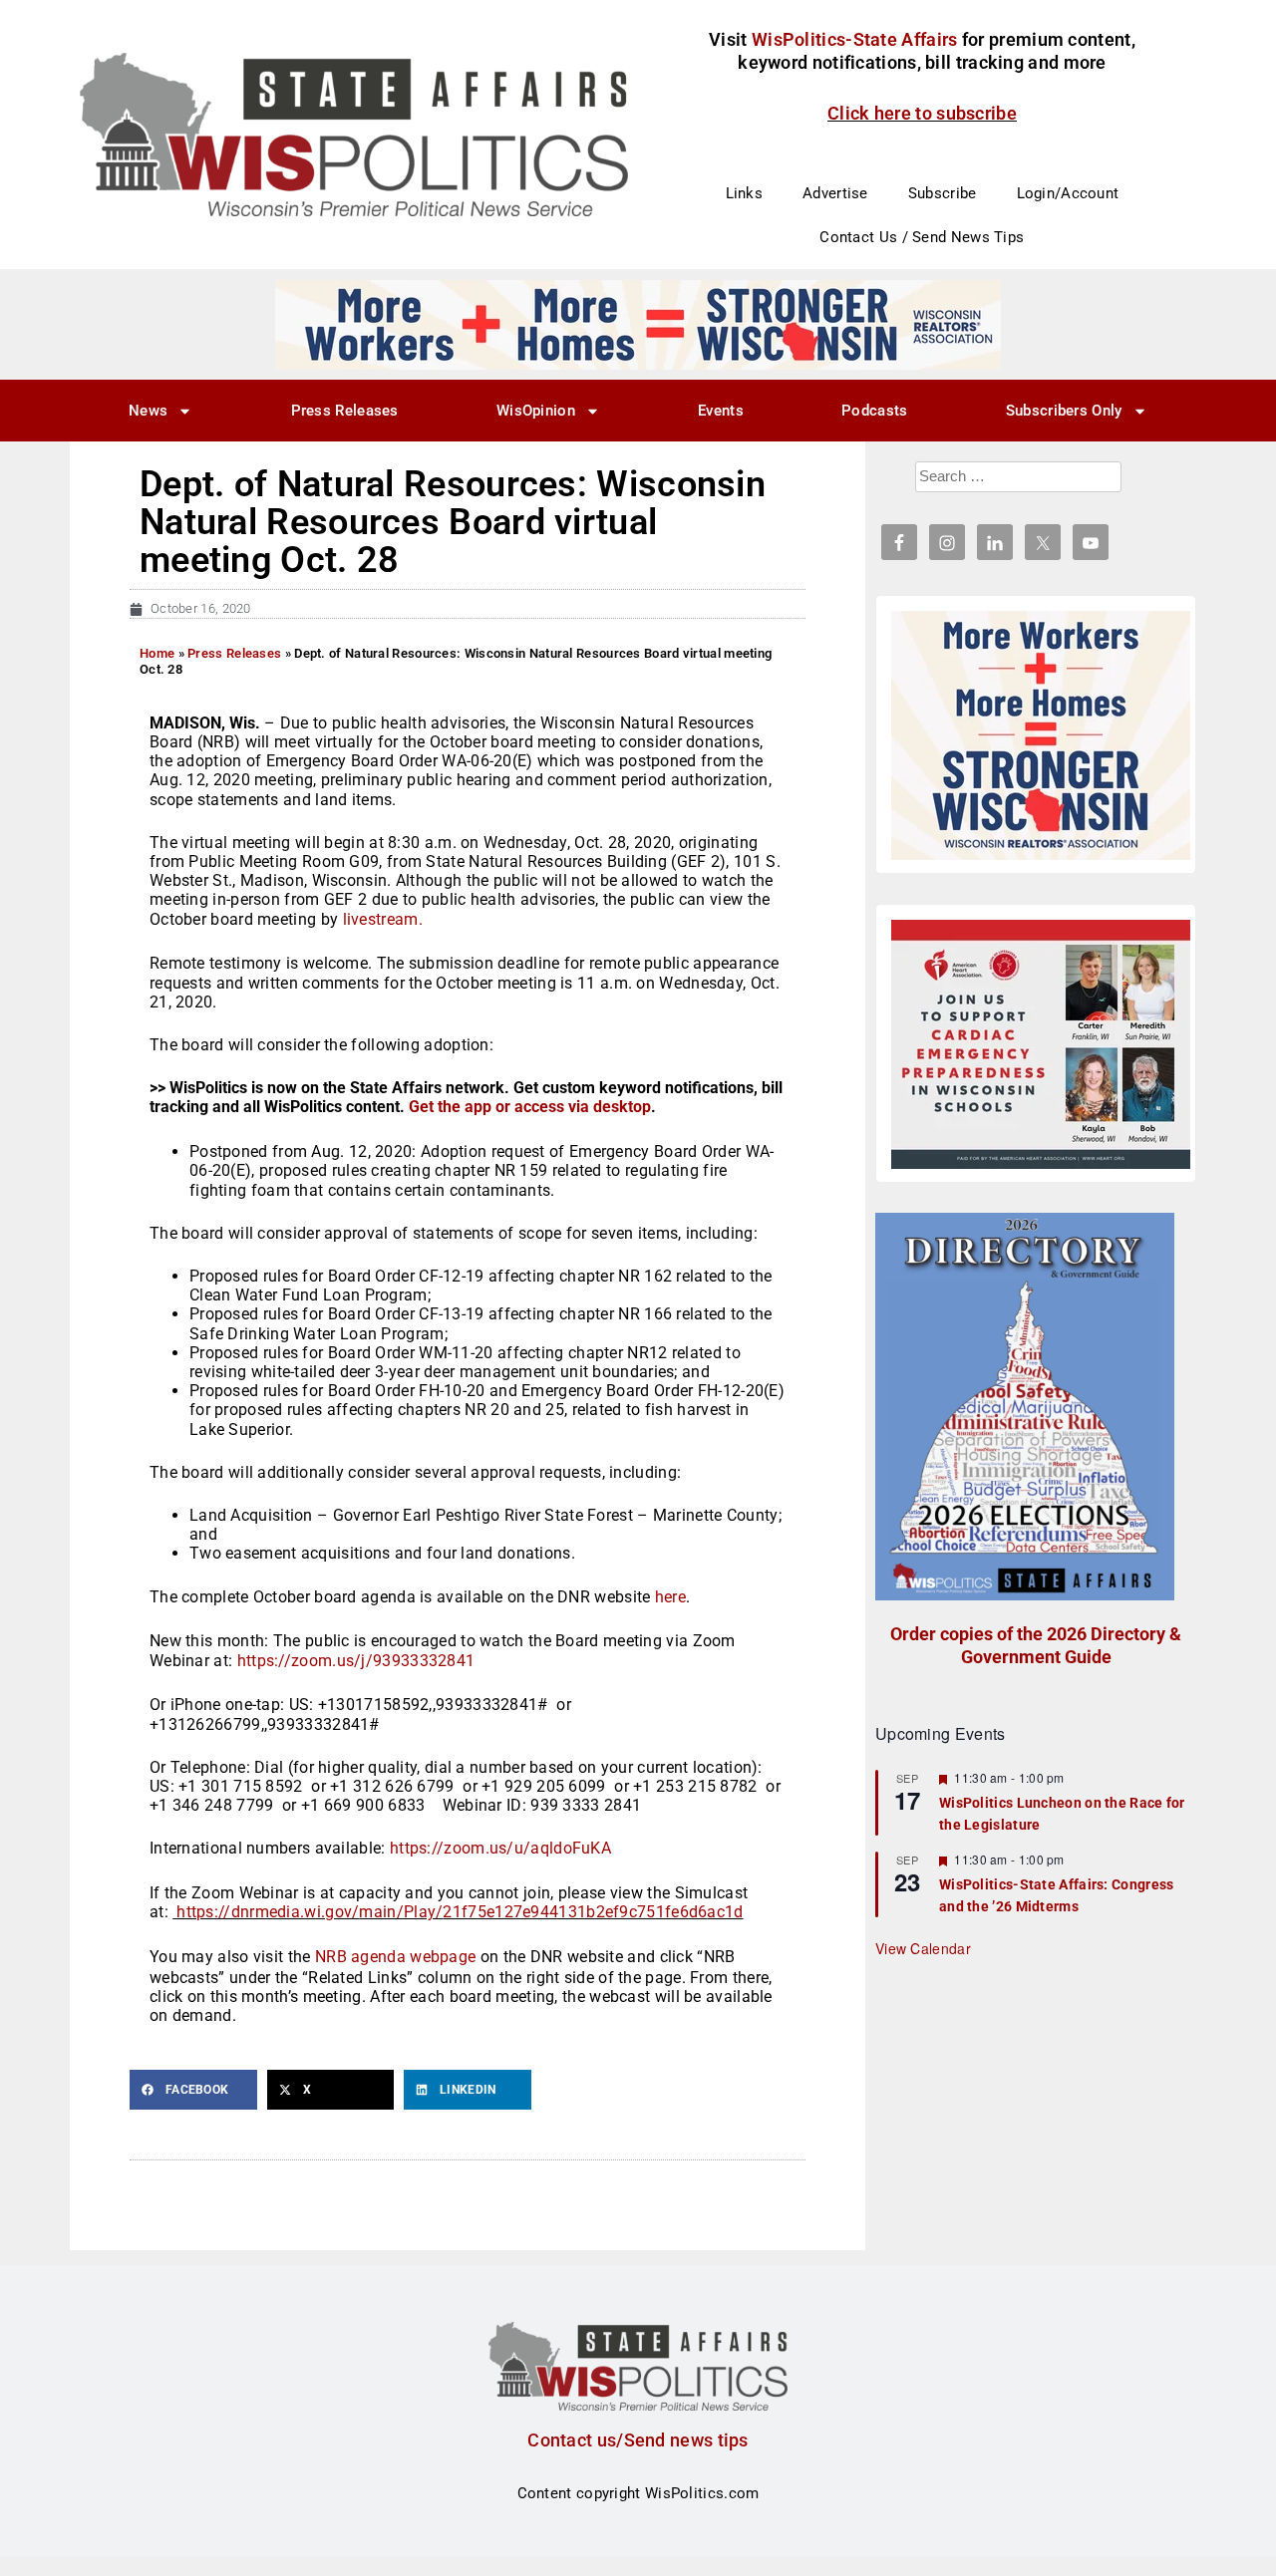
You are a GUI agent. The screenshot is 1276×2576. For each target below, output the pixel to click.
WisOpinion (536, 411)
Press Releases (345, 411)
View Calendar (923, 1948)
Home (157, 653)
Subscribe (943, 193)
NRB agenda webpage (395, 1957)
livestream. (380, 919)
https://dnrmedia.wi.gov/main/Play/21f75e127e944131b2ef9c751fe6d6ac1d (460, 1912)
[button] (193, 2090)
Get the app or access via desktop (530, 1107)
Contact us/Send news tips (638, 2440)
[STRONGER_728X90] (638, 324)
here (670, 1597)
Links (745, 193)
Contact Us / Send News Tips (922, 237)
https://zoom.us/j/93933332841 (356, 1661)
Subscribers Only (1064, 411)
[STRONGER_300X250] (1041, 735)
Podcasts (874, 411)
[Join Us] (1041, 1044)
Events (721, 411)
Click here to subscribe (922, 113)
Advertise (835, 193)
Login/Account (1068, 193)
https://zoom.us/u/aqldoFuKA (500, 1848)
